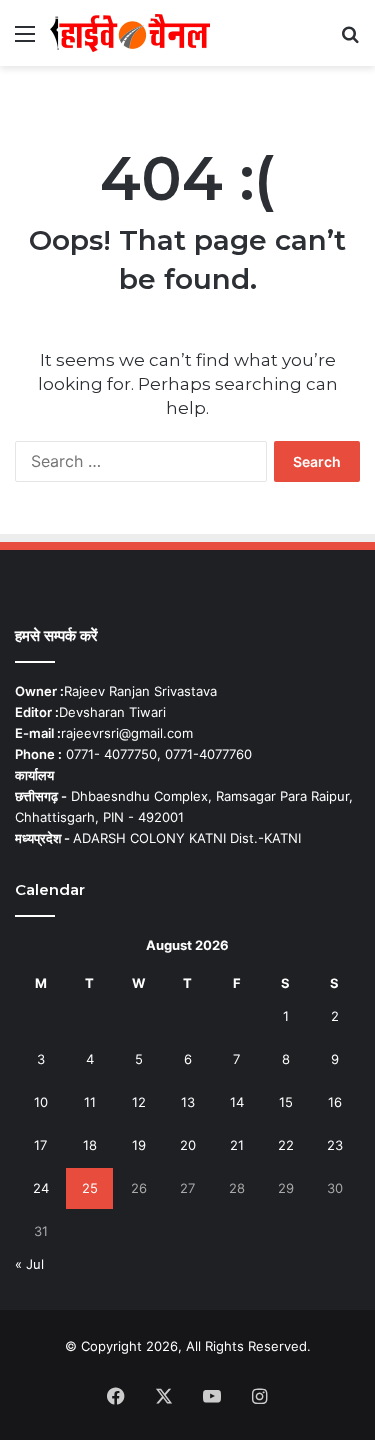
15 (286, 1102)
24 (41, 1188)
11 (90, 1102)
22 (286, 1145)
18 (90, 1145)
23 (335, 1145)
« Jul (29, 1264)
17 (40, 1145)
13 (188, 1102)
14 (237, 1102)
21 (237, 1145)
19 (139, 1145)
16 (335, 1102)
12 (139, 1102)
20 (188, 1145)
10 (41, 1102)
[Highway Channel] (130, 33)
